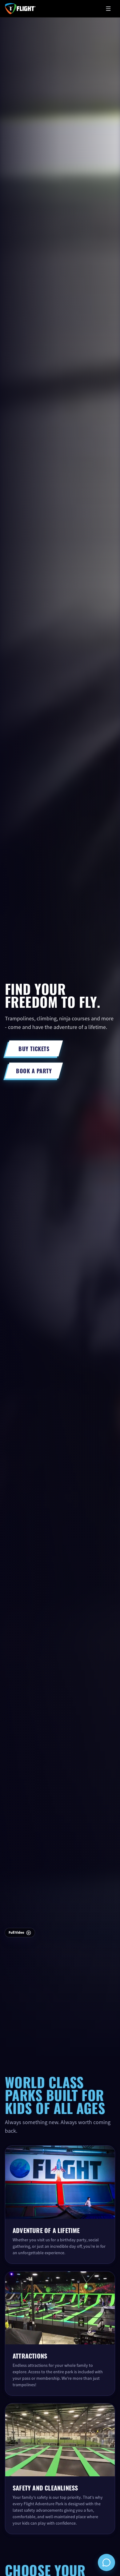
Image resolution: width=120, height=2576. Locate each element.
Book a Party (34, 1071)
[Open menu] (108, 9)
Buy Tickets (34, 1048)
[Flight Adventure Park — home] (20, 9)
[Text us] (106, 2562)
